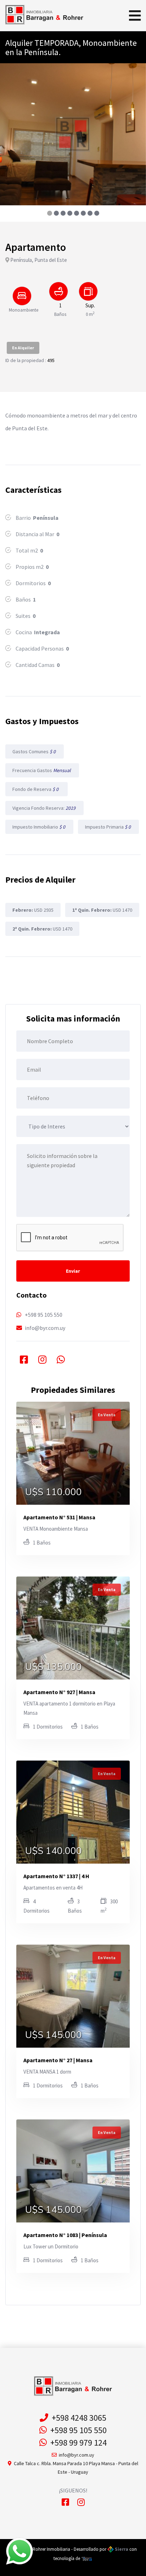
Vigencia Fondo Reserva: (44, 808)
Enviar (73, 1271)
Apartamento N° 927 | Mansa (59, 1692)
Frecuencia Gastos (42, 770)
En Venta (107, 1415)
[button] (49, 213)
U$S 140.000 (54, 1851)
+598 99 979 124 (77, 2443)
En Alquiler (23, 348)
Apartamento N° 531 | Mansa (59, 1517)
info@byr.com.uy (45, 1328)
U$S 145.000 (54, 2035)
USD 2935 (33, 910)
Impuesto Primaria (108, 827)
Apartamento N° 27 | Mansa (58, 2060)
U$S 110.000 (54, 1492)
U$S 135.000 (54, 1667)
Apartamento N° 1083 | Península (65, 2235)
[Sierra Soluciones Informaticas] (87, 2558)
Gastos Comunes (35, 751)
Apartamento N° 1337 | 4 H (56, 1876)
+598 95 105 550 (44, 1315)
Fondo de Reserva (36, 789)
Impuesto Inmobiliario (39, 827)
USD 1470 (102, 910)
